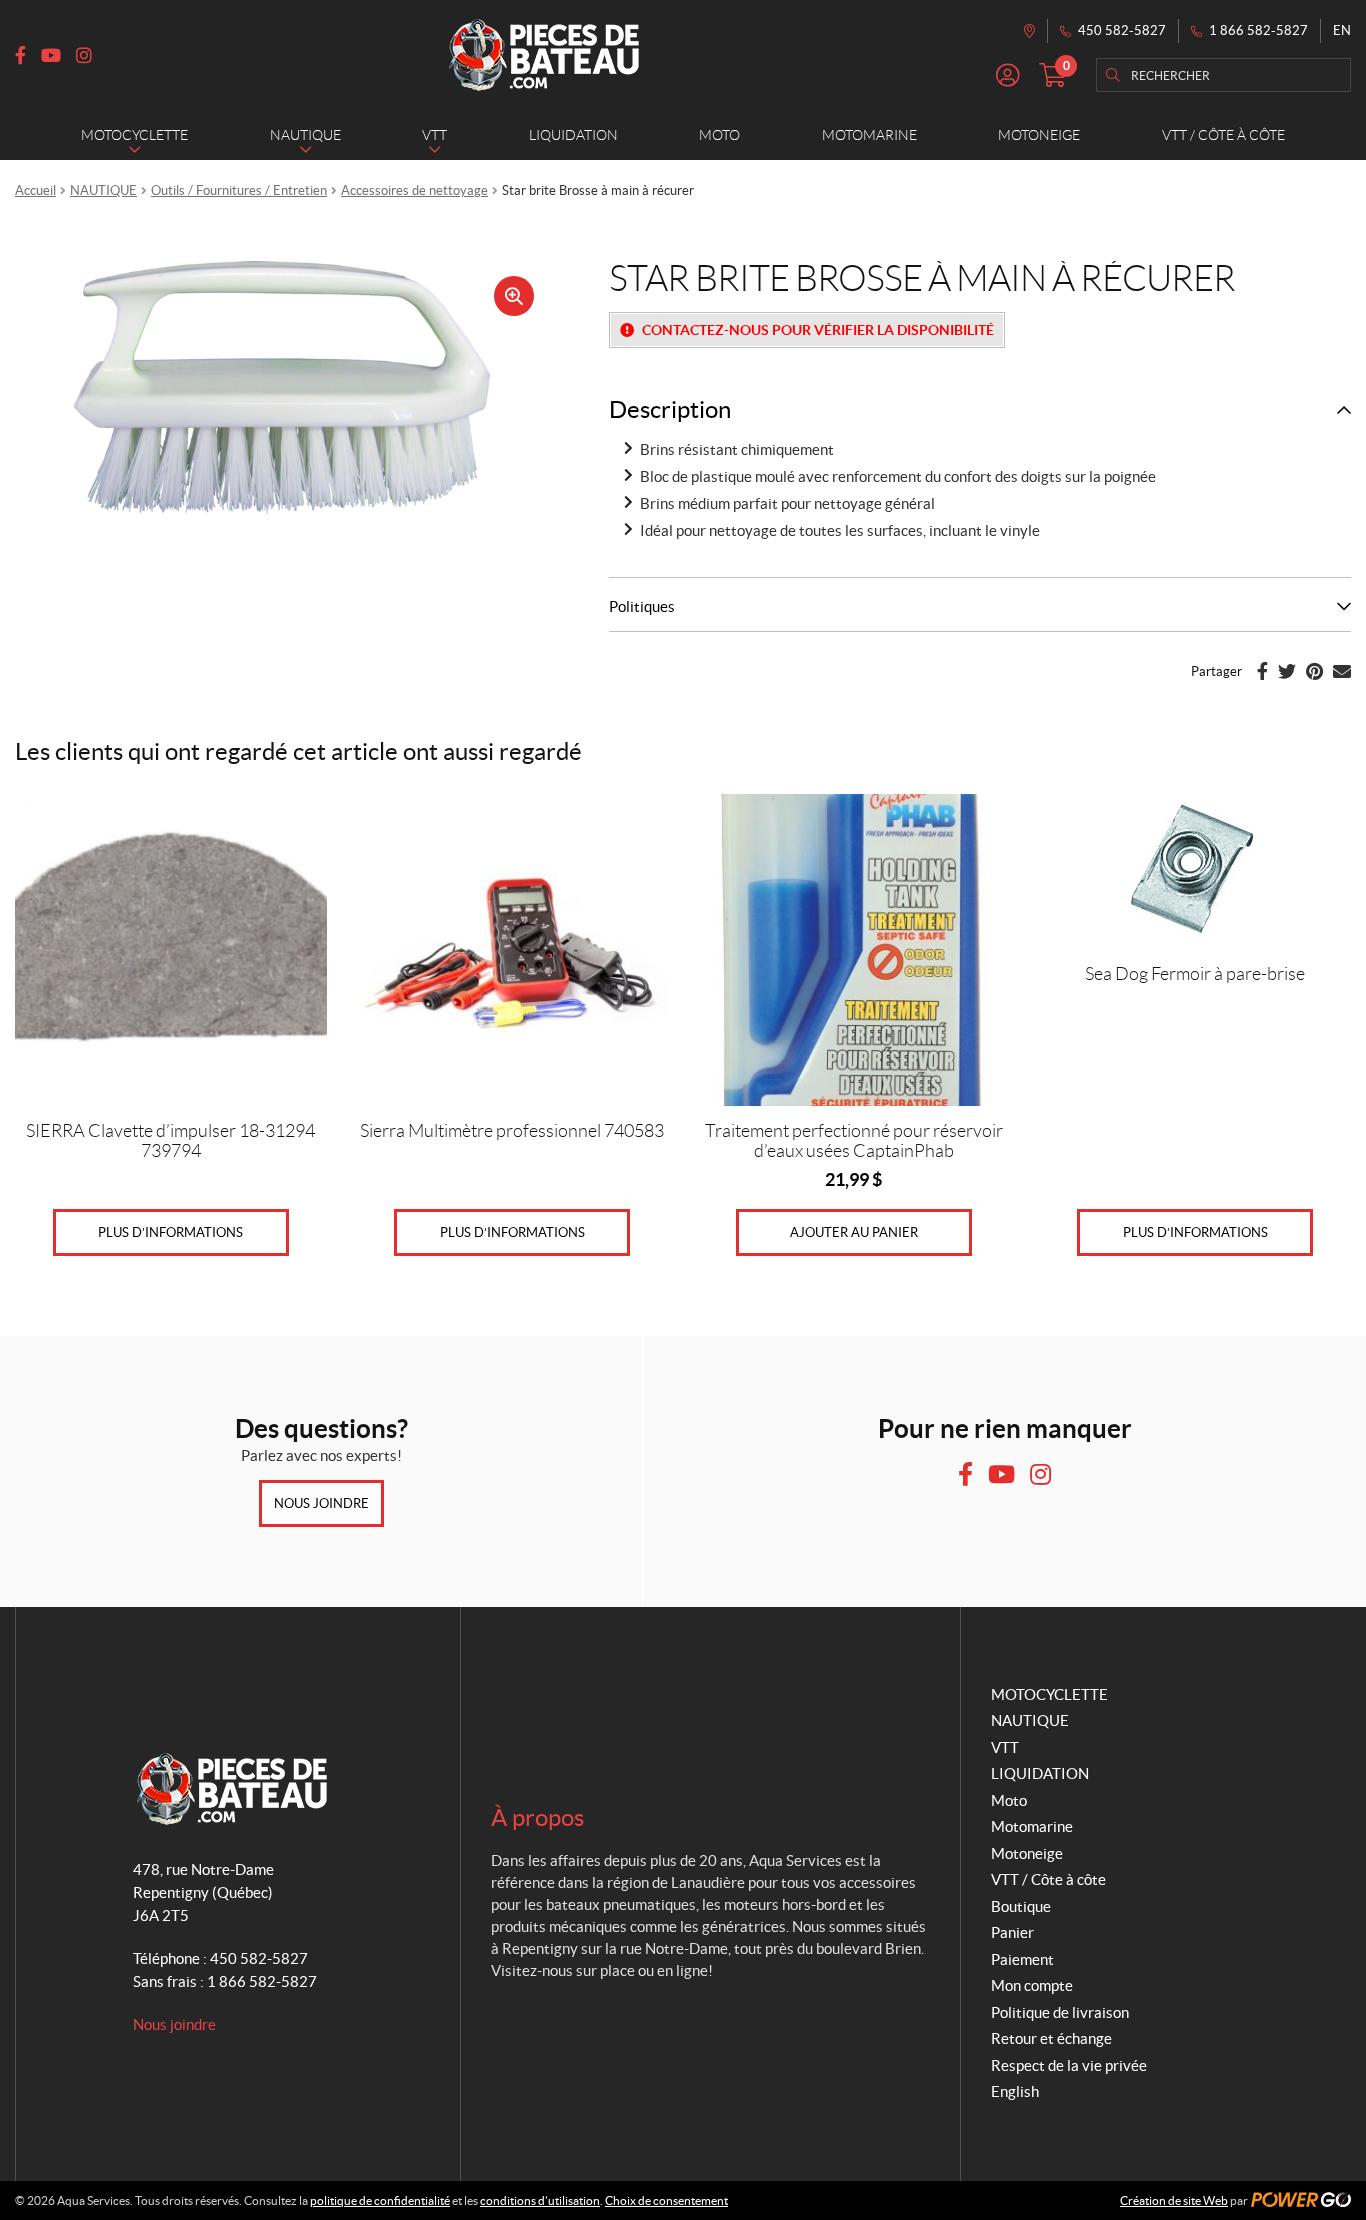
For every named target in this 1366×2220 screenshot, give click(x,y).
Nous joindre (321, 1503)
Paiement (1022, 1959)
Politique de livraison (1060, 2012)
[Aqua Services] (544, 55)
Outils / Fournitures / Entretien (239, 190)
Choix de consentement (666, 2200)
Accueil (35, 190)
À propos (537, 1817)
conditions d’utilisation (540, 2200)
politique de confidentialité (380, 2200)
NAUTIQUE (103, 190)
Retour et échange (1051, 2038)
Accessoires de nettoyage (414, 190)
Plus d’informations (170, 1232)
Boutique (1021, 1906)
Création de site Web (1174, 2200)
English (1015, 2091)
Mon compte (1032, 1985)
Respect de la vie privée (1069, 2065)
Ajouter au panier (854, 1232)
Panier (1012, 1932)
